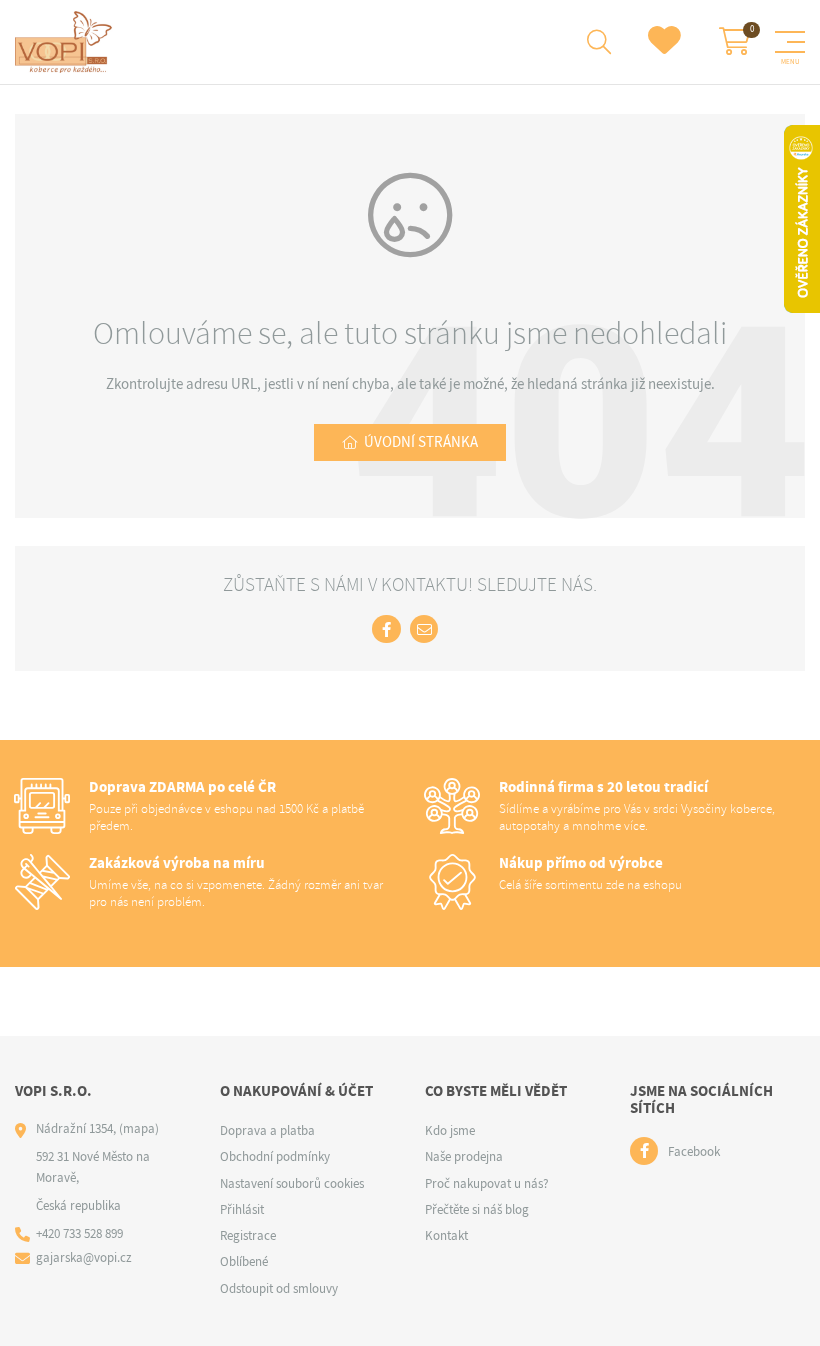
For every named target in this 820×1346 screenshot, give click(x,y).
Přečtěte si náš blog (477, 1209)
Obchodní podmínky (275, 1156)
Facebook (694, 1151)
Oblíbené (244, 1261)
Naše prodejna (464, 1156)
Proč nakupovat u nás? (487, 1183)
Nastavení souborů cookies (292, 1183)
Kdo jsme (450, 1130)
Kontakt (446, 1235)
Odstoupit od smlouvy (279, 1288)
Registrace (248, 1235)
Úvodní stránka (421, 442)
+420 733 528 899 (79, 1233)
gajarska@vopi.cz (84, 1257)
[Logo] (66, 42)
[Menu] (790, 42)
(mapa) (139, 1128)
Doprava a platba (267, 1130)
